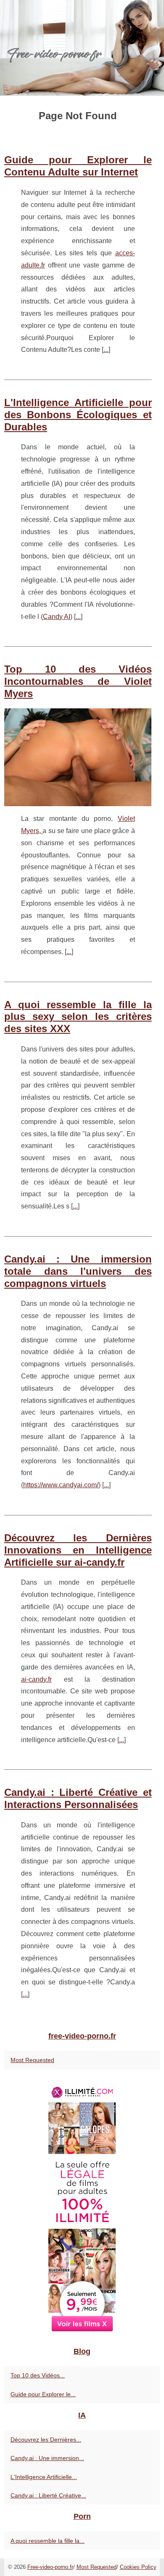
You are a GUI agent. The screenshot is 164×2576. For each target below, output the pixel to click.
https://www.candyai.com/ (61, 1485)
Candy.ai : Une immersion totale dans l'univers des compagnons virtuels (78, 1271)
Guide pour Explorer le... (43, 2394)
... (106, 350)
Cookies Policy (138, 2567)
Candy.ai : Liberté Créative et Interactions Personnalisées (78, 1798)
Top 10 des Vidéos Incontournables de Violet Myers (78, 681)
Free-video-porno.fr (50, 2567)
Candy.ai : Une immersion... (47, 2458)
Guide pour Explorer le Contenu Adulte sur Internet (78, 166)
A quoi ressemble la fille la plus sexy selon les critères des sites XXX (78, 1017)
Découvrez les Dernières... (46, 2440)
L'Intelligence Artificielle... (44, 2477)
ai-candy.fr (36, 1679)
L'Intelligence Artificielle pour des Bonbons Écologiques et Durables (78, 415)
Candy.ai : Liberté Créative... (48, 2495)
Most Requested (32, 2060)
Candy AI (57, 617)
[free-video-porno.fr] (82, 48)
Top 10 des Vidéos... (38, 2375)
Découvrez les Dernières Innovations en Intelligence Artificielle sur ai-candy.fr (78, 1550)
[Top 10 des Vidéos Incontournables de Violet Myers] (78, 757)
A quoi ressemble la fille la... (48, 2541)
